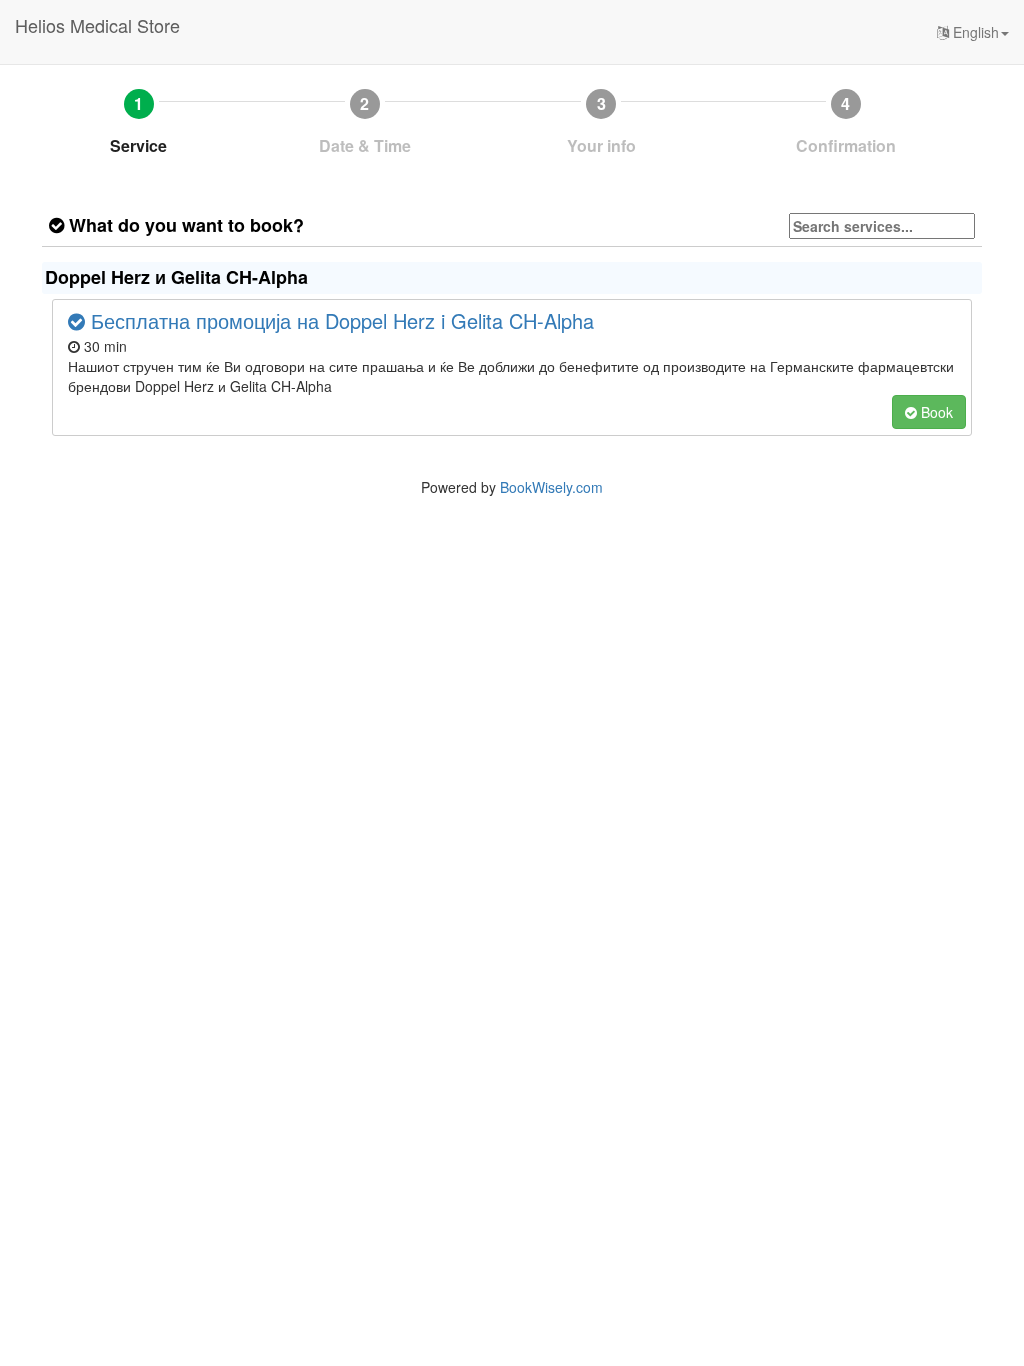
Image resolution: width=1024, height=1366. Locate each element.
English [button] (974, 32)
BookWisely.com (551, 487)
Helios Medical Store (97, 25)
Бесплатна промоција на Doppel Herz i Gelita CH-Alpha (339, 320)
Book (935, 412)
